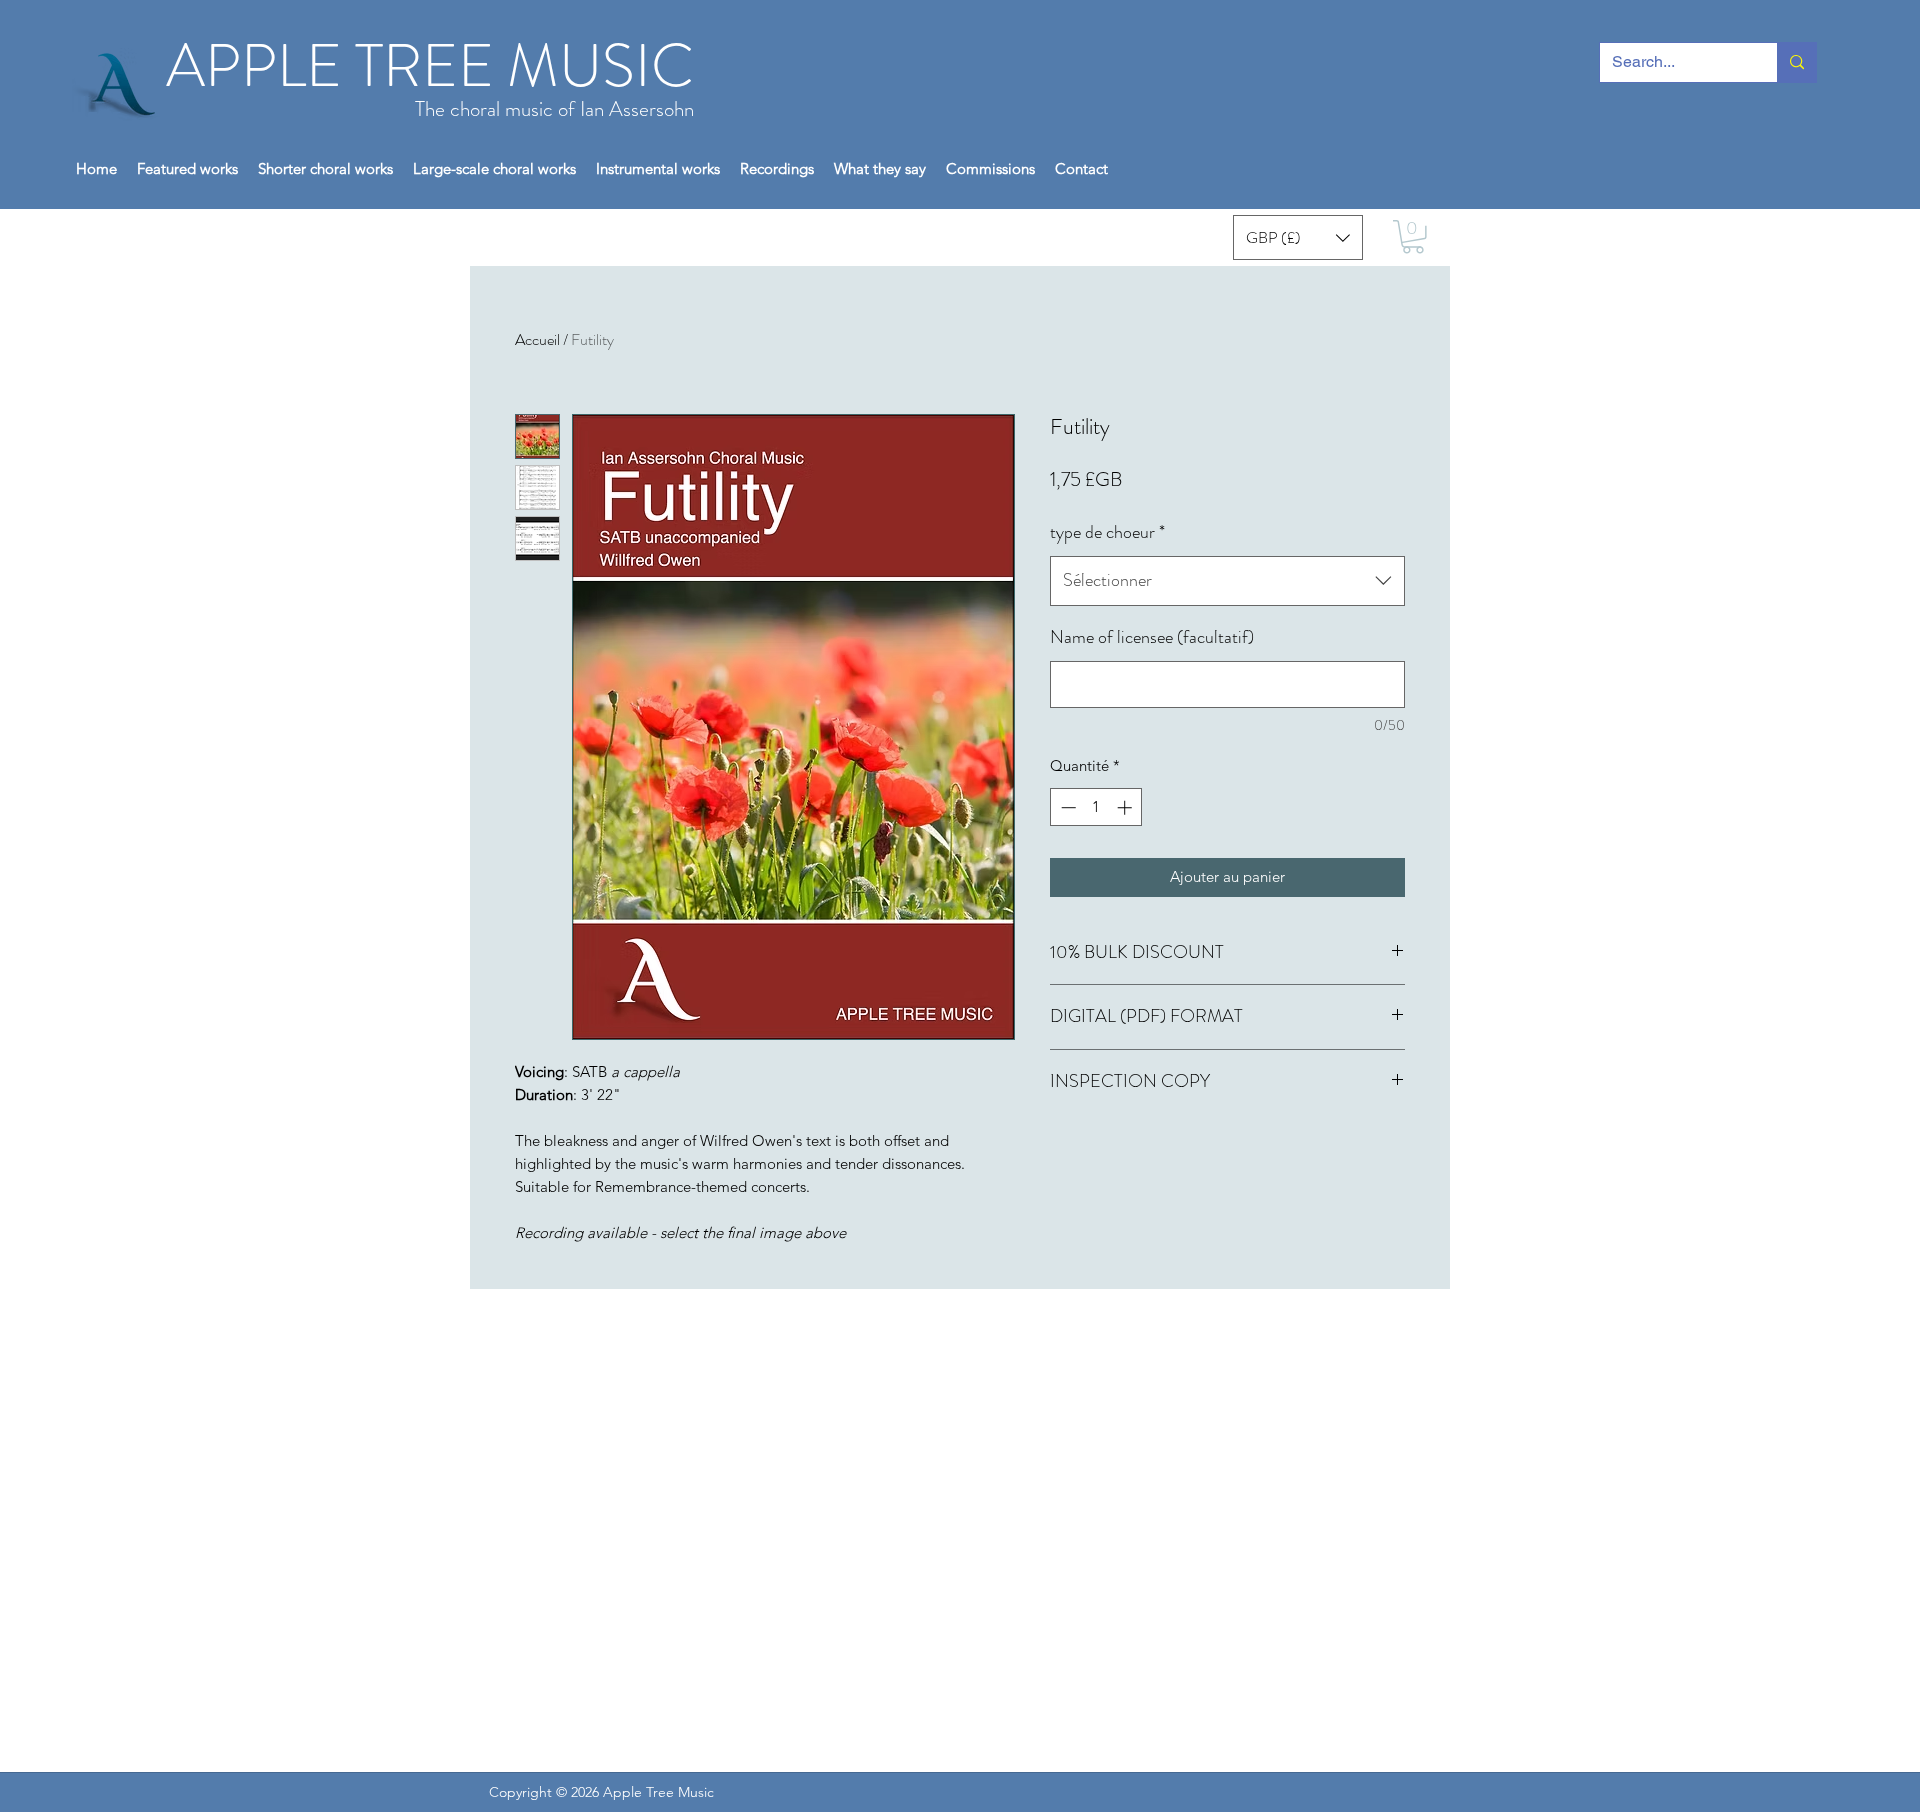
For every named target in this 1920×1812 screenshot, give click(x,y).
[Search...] (1796, 62)
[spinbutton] (1096, 807)
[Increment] (1126, 807)
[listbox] (1298, 237)
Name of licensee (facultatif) (1152, 637)
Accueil (537, 339)
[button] (777, 168)
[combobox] (1227, 581)
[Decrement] (1066, 807)
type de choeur (1107, 532)
